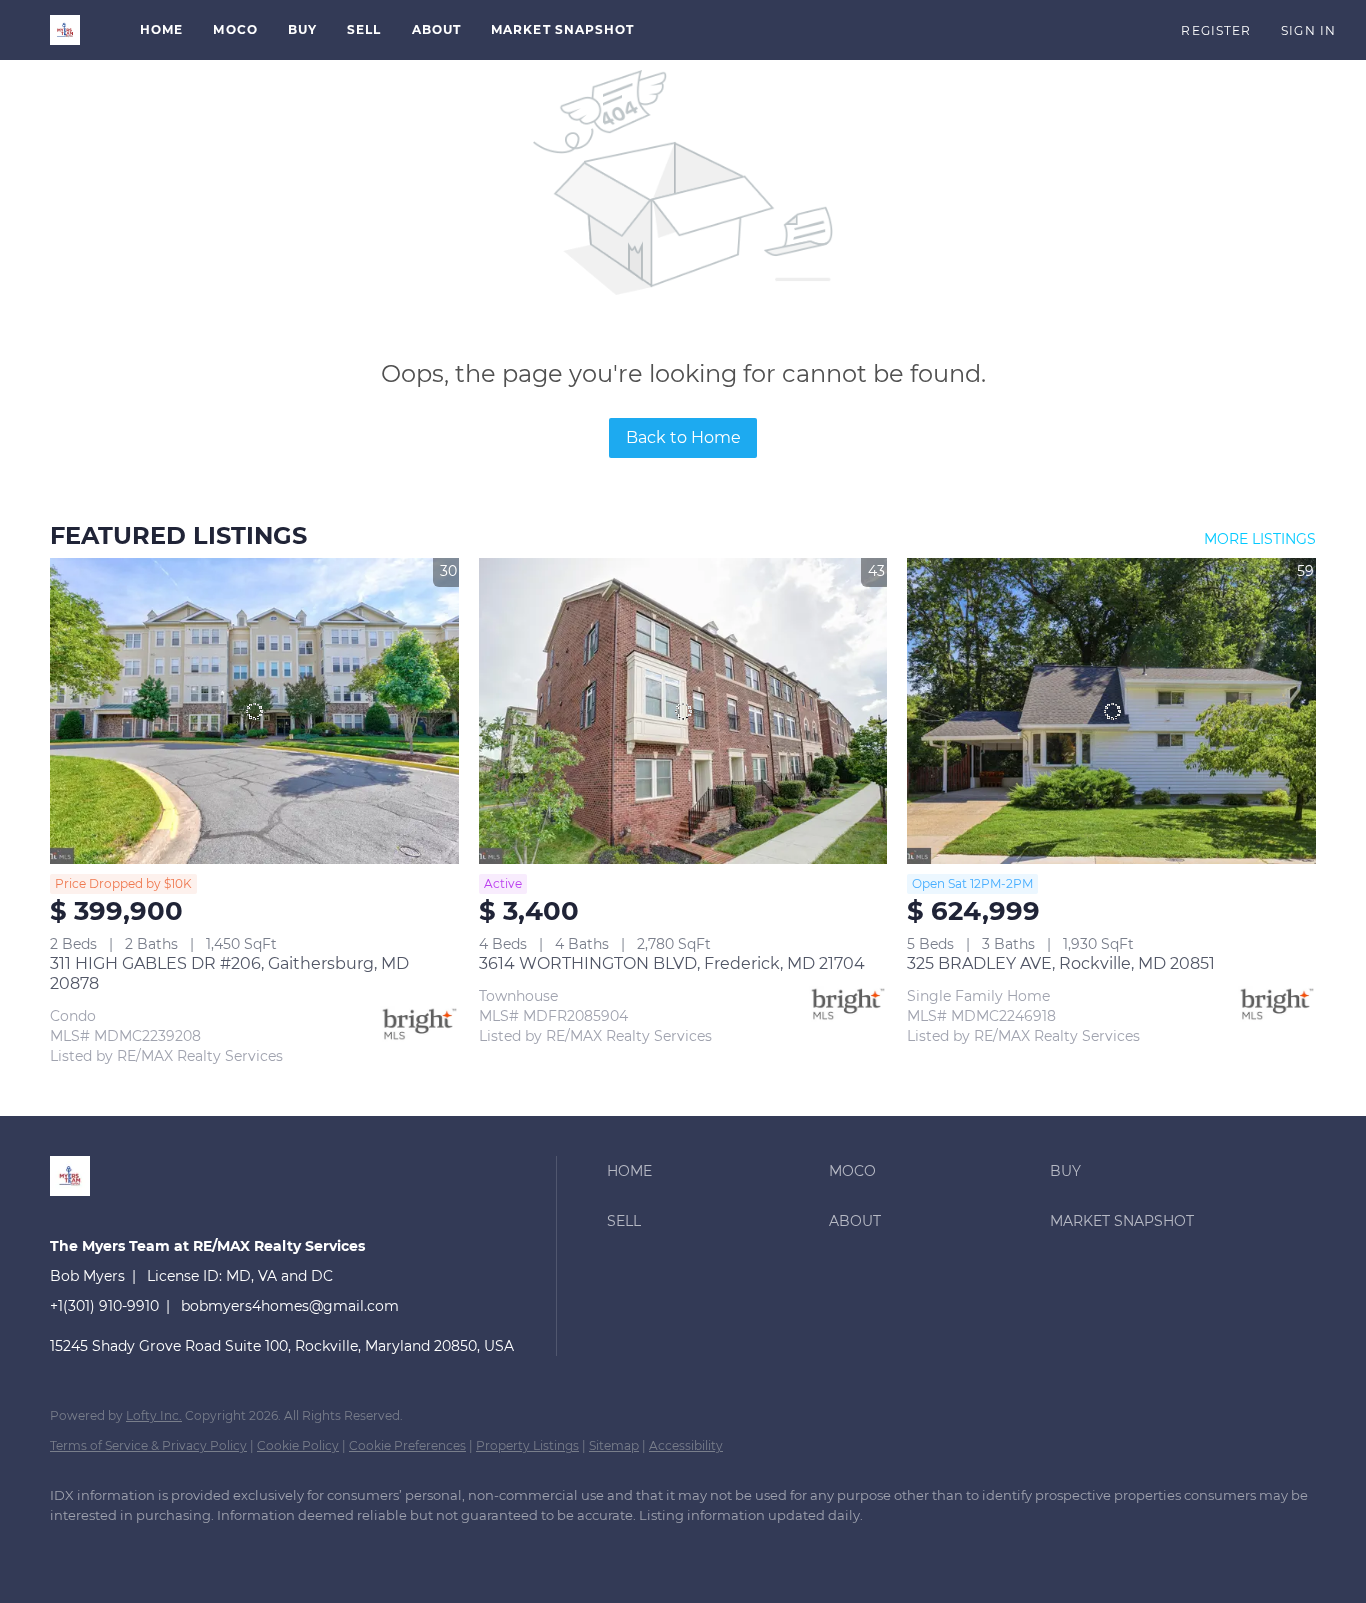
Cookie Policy (298, 1445)
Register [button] (1216, 30)
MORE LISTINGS (1260, 539)
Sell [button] (364, 29)
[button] (65, 30)
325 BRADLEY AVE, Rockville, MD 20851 (1061, 963)
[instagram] (190, 1549)
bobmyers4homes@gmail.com (290, 1306)
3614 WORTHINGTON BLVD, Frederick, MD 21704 (672, 963)
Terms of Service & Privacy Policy (148, 1445)
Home (161, 29)
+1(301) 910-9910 (104, 1306)
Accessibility (686, 1445)
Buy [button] (302, 29)
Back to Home (683, 437)
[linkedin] (74, 1549)
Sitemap (614, 1445)
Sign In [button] (1308, 30)
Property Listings (527, 1445)
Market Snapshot (563, 29)
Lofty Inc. (154, 1415)
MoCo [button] (235, 29)
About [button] (437, 29)
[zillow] (132, 1549)
